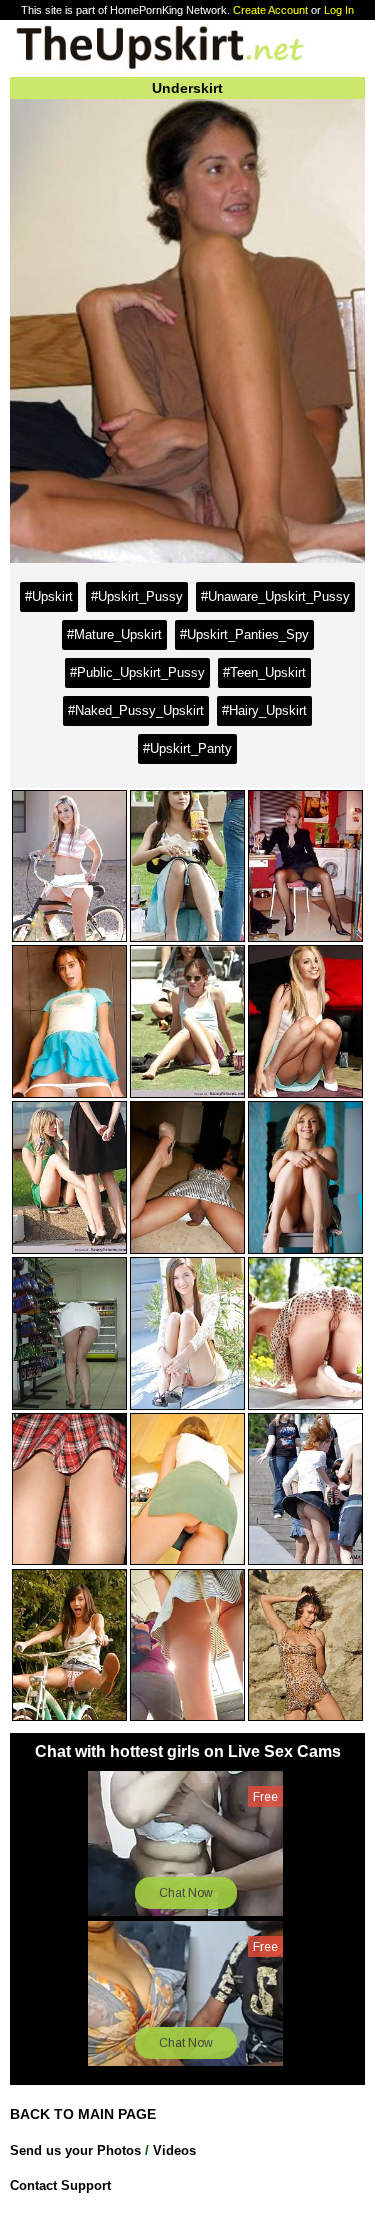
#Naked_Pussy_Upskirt (136, 710)
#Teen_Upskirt (264, 672)
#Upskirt (49, 596)
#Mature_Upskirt (114, 634)
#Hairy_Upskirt (264, 710)
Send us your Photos (75, 2150)
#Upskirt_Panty (187, 748)
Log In (339, 10)
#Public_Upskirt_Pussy (137, 672)
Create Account (270, 10)
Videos (174, 2150)
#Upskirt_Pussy (137, 596)
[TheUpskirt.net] (160, 67)
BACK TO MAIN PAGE (83, 2114)
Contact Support (60, 2185)
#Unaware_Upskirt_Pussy (275, 596)
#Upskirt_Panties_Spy (244, 634)
